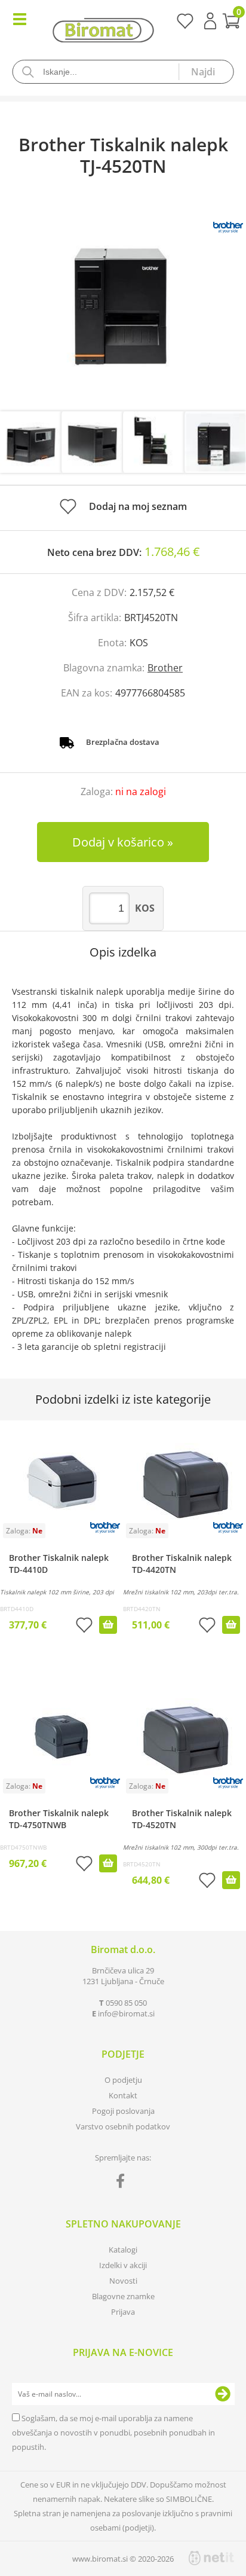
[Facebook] (123, 2183)
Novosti (123, 2281)
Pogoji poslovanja (123, 2111)
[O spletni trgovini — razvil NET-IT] (211, 2558)
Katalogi (123, 2250)
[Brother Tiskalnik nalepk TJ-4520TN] (123, 306)
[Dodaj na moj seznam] (84, 1626)
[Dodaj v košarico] (108, 1625)
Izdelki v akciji (123, 2265)
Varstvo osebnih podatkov (123, 2126)
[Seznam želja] (185, 25)
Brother (165, 668)
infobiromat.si (126, 2013)
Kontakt (123, 2095)
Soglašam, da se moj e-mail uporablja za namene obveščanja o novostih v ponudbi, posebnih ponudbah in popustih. (113, 2433)
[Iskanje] (205, 72)
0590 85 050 (126, 2003)
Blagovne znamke (123, 2296)
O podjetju (123, 2080)
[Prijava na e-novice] (223, 2394)
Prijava (210, 21)
